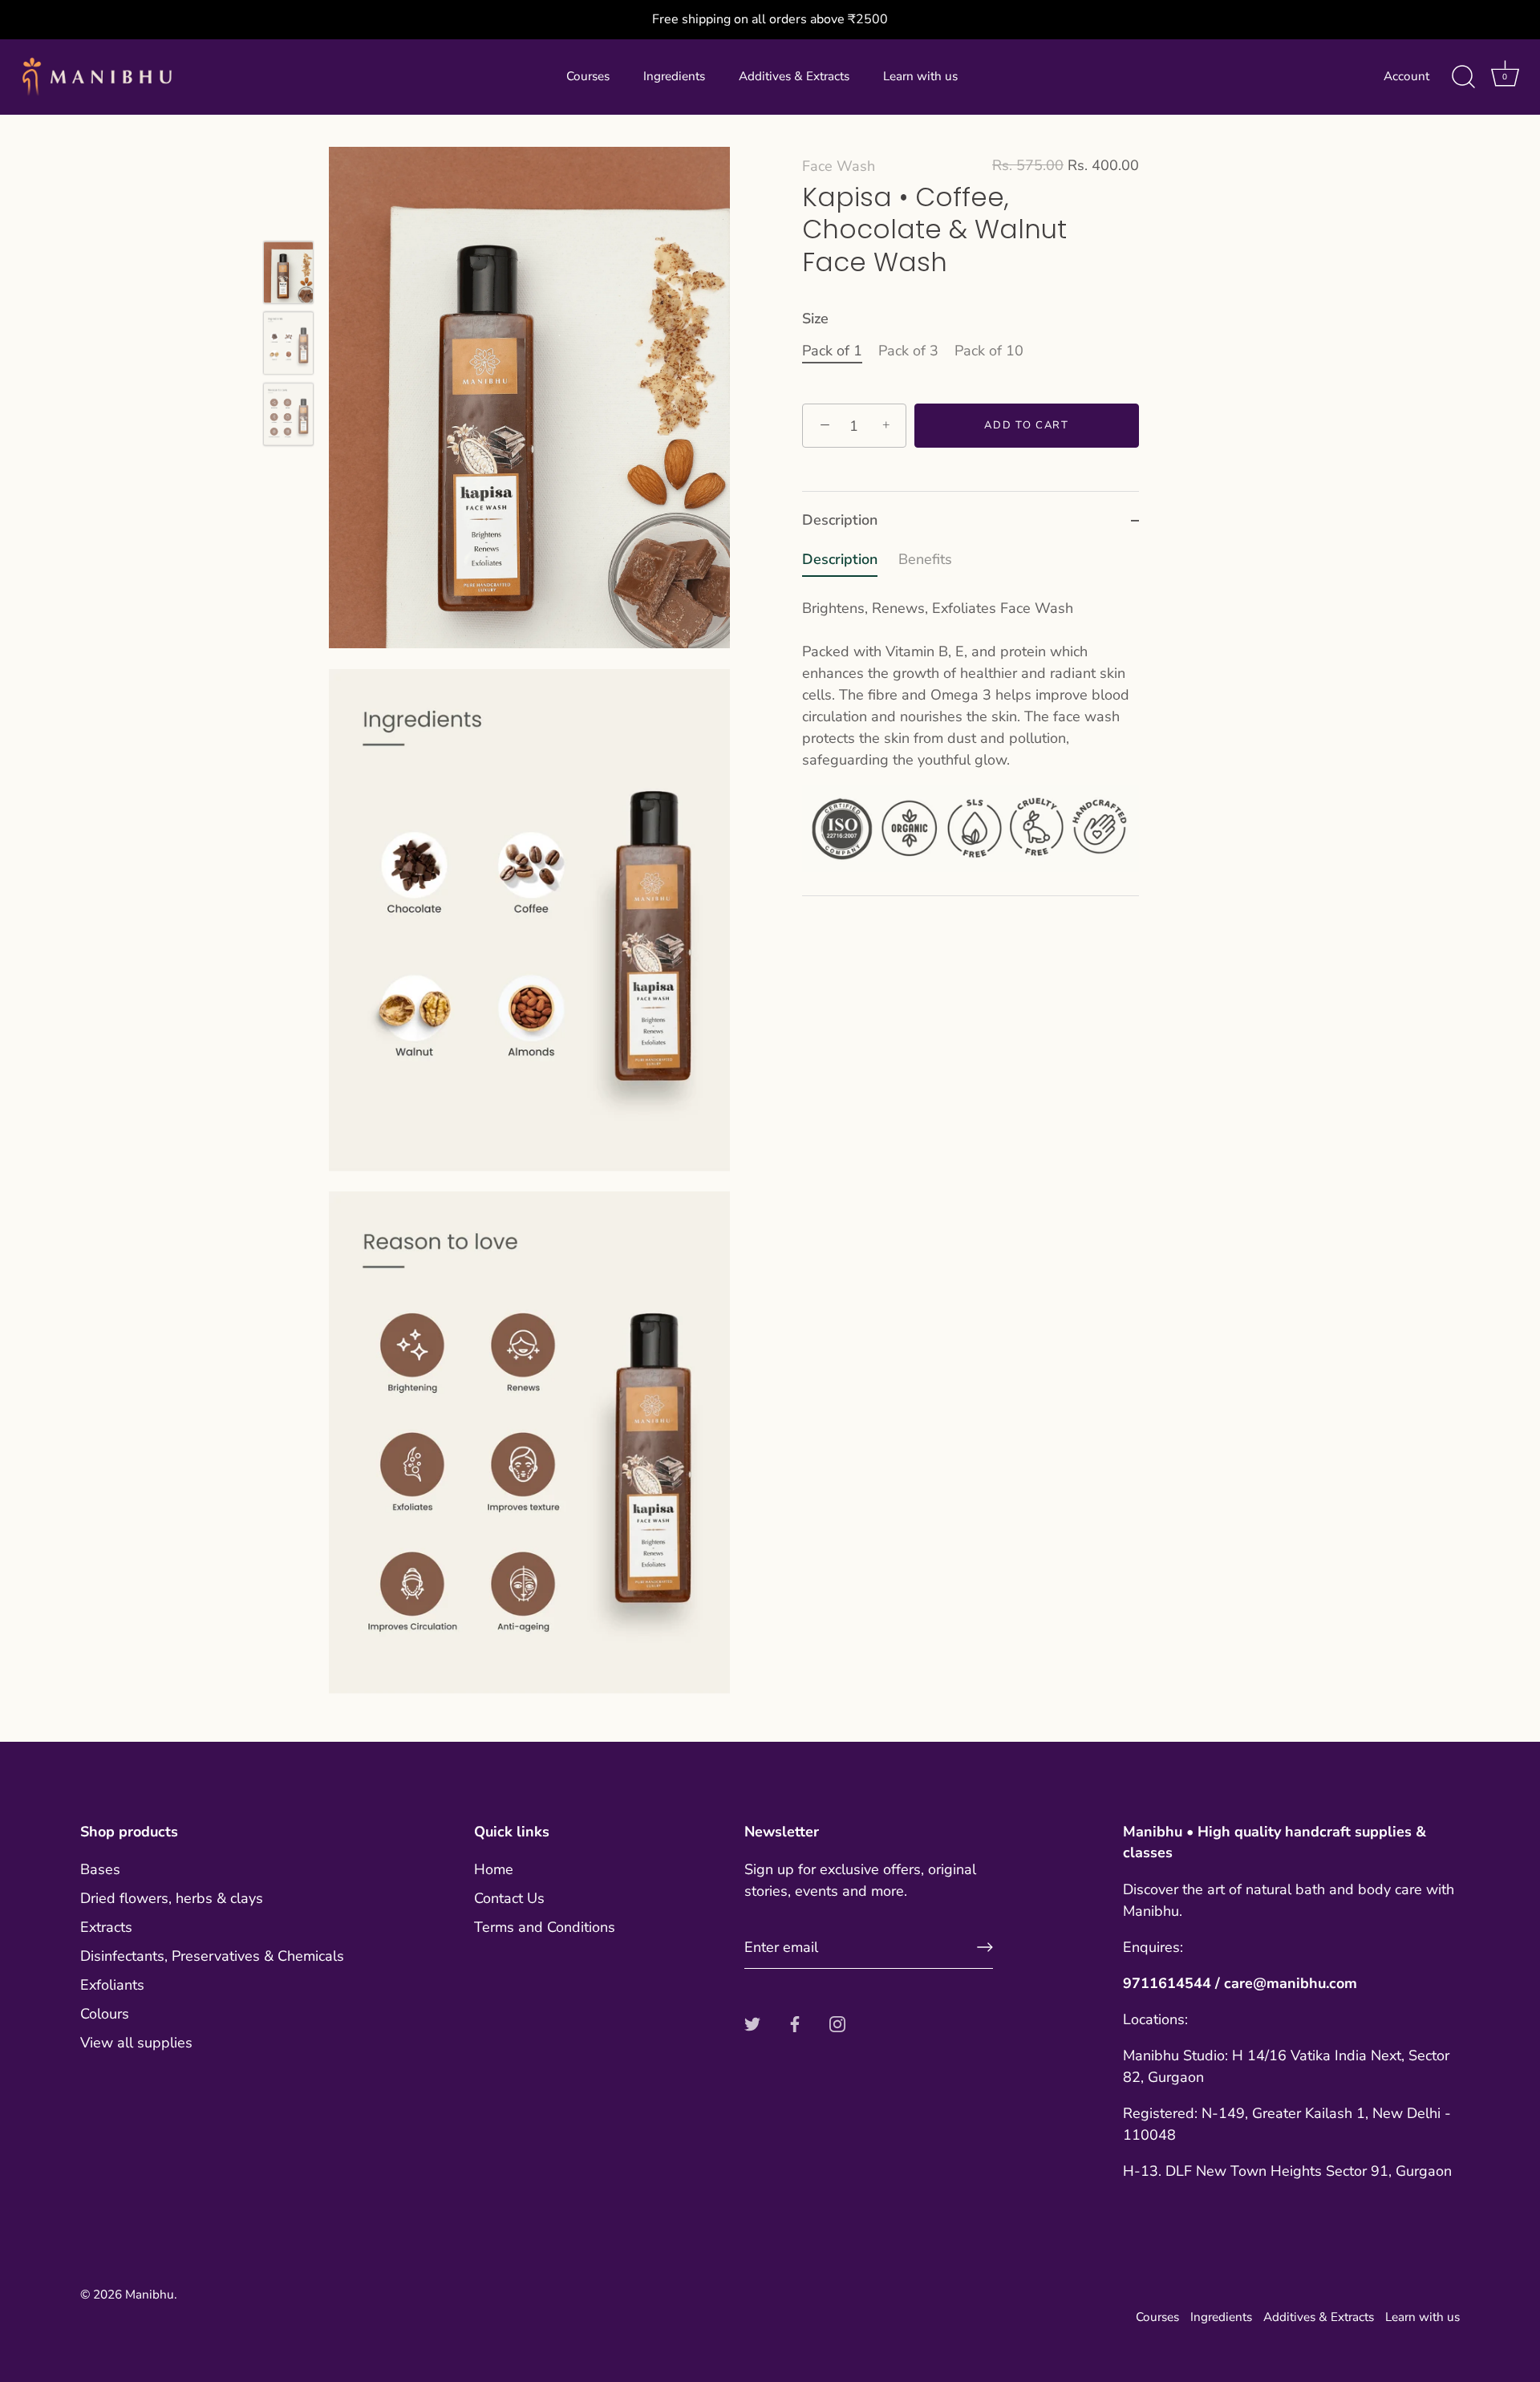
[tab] (971, 722)
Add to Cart (1027, 426)
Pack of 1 (832, 351)
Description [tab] (840, 520)
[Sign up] (985, 1947)
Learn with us (920, 76)
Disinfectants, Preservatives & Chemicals (212, 1956)
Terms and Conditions (545, 1927)
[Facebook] (795, 2023)
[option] (288, 276)
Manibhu (150, 2295)
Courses (588, 76)
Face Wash (839, 166)
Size (815, 320)
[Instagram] (837, 2023)
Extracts (106, 1927)
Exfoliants (112, 1985)
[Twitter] (752, 2023)
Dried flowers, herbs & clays (172, 1898)
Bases (100, 1869)
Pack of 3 (908, 351)
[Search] (1463, 77)
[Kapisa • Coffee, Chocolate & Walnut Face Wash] (288, 273)
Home (494, 1869)
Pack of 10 (989, 351)
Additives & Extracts (794, 76)
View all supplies (136, 2043)
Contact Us (509, 1898)
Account (1406, 76)
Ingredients (674, 76)
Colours (105, 2014)
